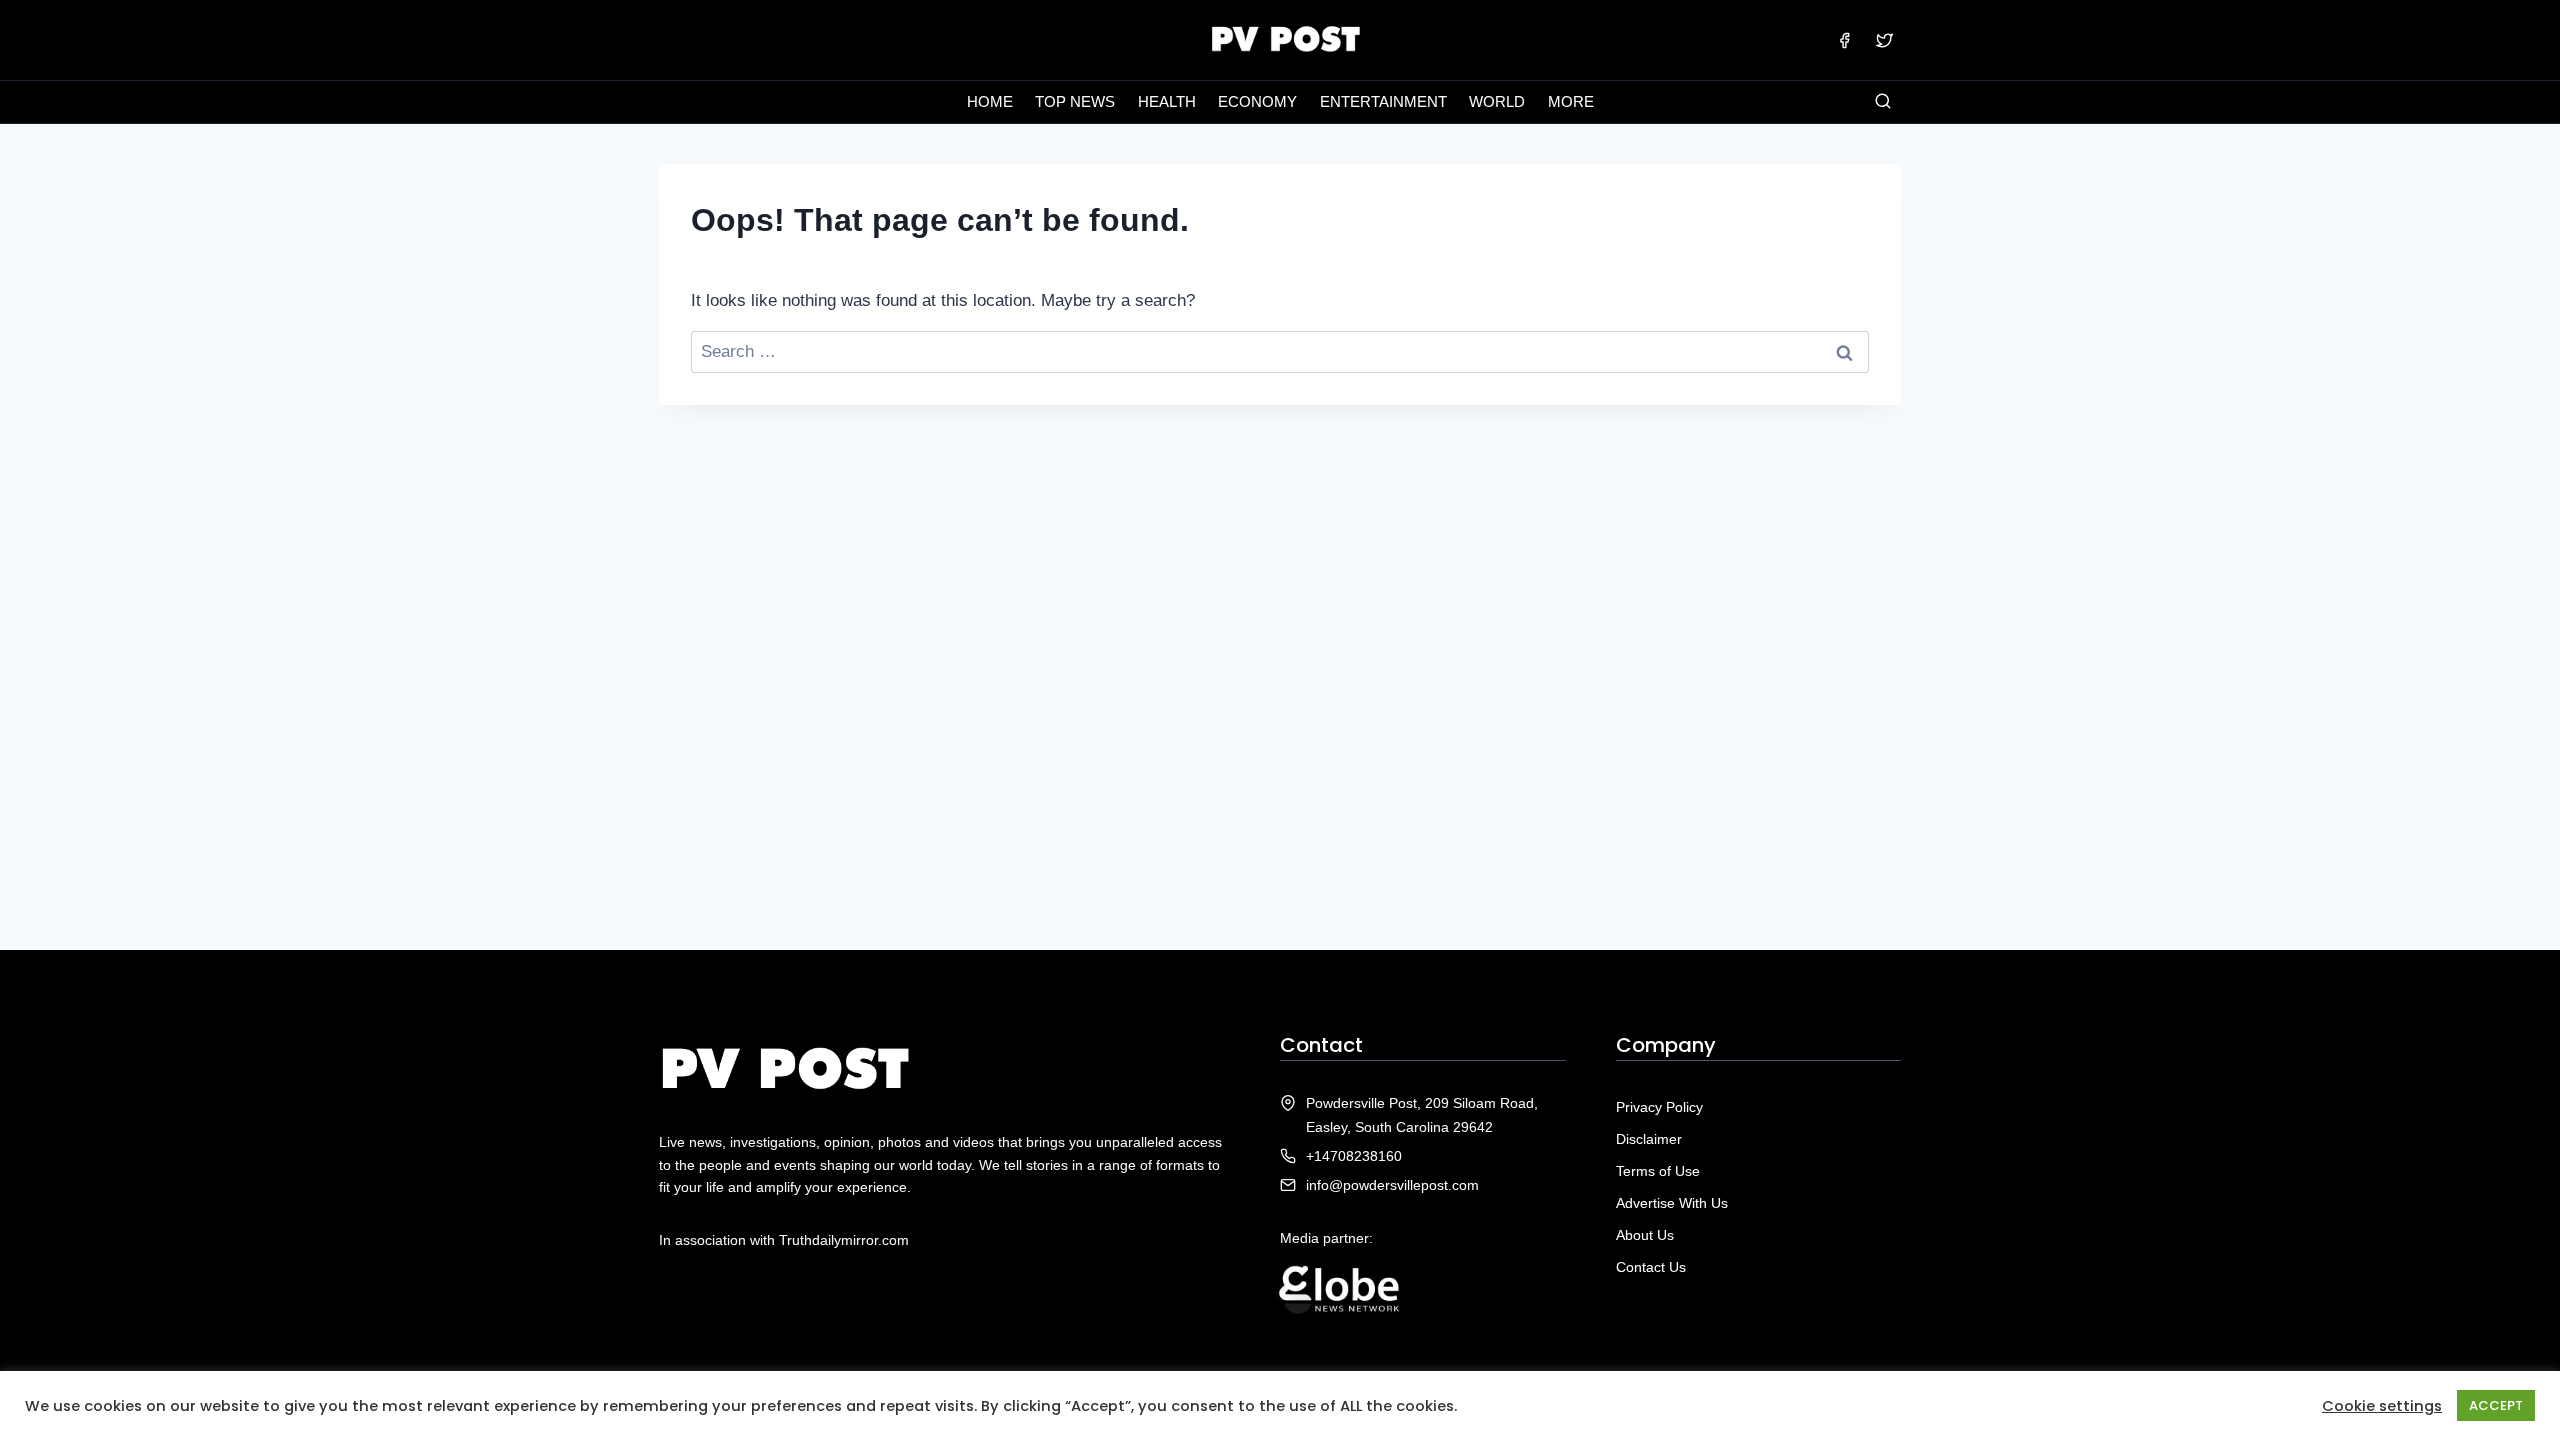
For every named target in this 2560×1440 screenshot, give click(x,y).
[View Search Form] (1883, 102)
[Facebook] (1845, 40)
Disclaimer (1649, 1139)
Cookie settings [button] (2382, 1406)
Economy (1257, 101)
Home (990, 101)
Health (1167, 101)
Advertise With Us (1672, 1203)
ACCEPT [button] (2496, 1405)
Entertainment (1383, 101)
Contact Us (1651, 1267)
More (1571, 101)
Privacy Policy (1659, 1107)
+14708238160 (1354, 1156)
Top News (1075, 101)
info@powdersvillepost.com (1392, 1185)
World (1497, 101)
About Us (1645, 1235)
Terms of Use (1658, 1171)
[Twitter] (1884, 40)
